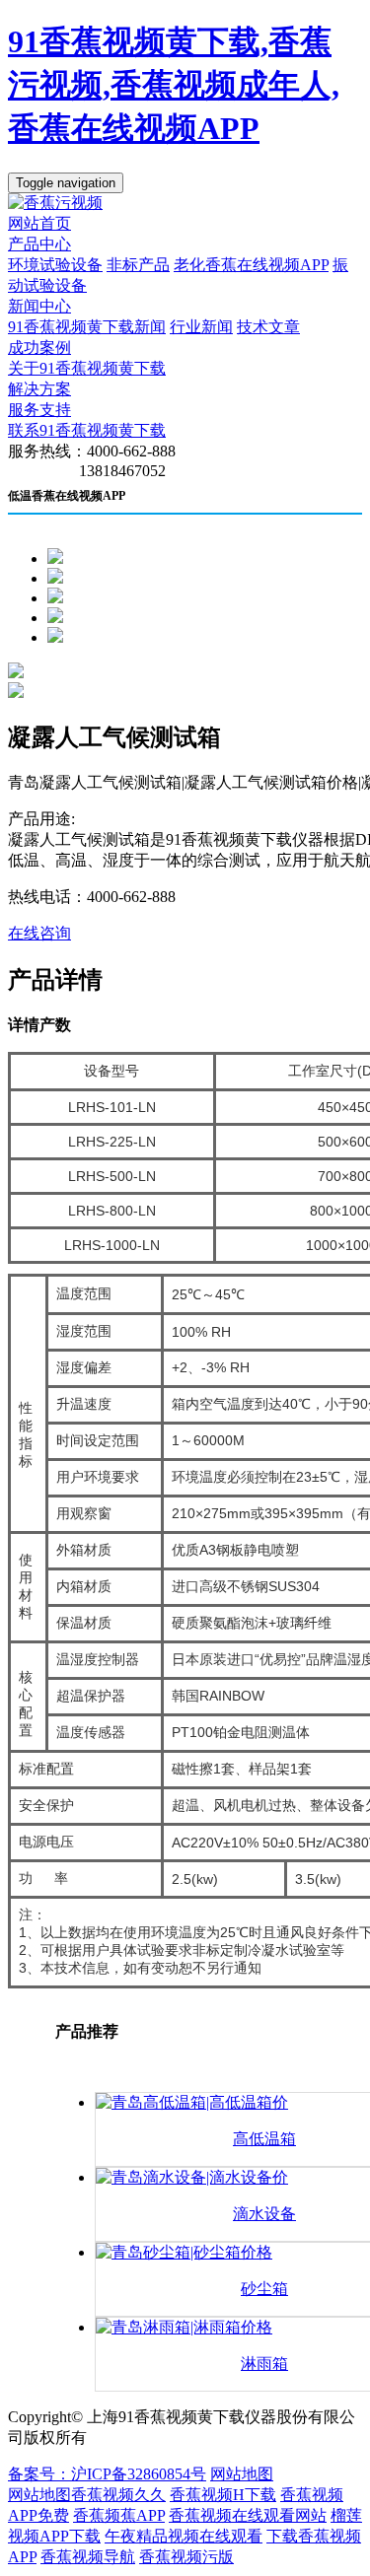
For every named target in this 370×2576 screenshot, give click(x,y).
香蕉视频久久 (118, 2495)
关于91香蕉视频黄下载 (87, 368)
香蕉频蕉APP (119, 2515)
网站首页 (39, 223)
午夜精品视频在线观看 (184, 2536)
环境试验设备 (55, 265)
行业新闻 (201, 327)
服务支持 (39, 410)
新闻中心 (39, 306)
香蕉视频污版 (186, 2557)
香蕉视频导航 (88, 2557)
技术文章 (268, 327)
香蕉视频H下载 (223, 2495)
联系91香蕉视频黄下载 (87, 430)
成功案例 (39, 348)
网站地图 (242, 2474)
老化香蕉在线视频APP (251, 265)
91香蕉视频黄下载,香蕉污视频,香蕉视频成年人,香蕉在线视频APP (174, 85)
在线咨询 (39, 933)
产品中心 (39, 244)
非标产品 (138, 265)
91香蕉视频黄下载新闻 (87, 327)
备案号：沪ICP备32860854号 (107, 2474)
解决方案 (39, 389)
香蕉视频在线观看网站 (248, 2515)
